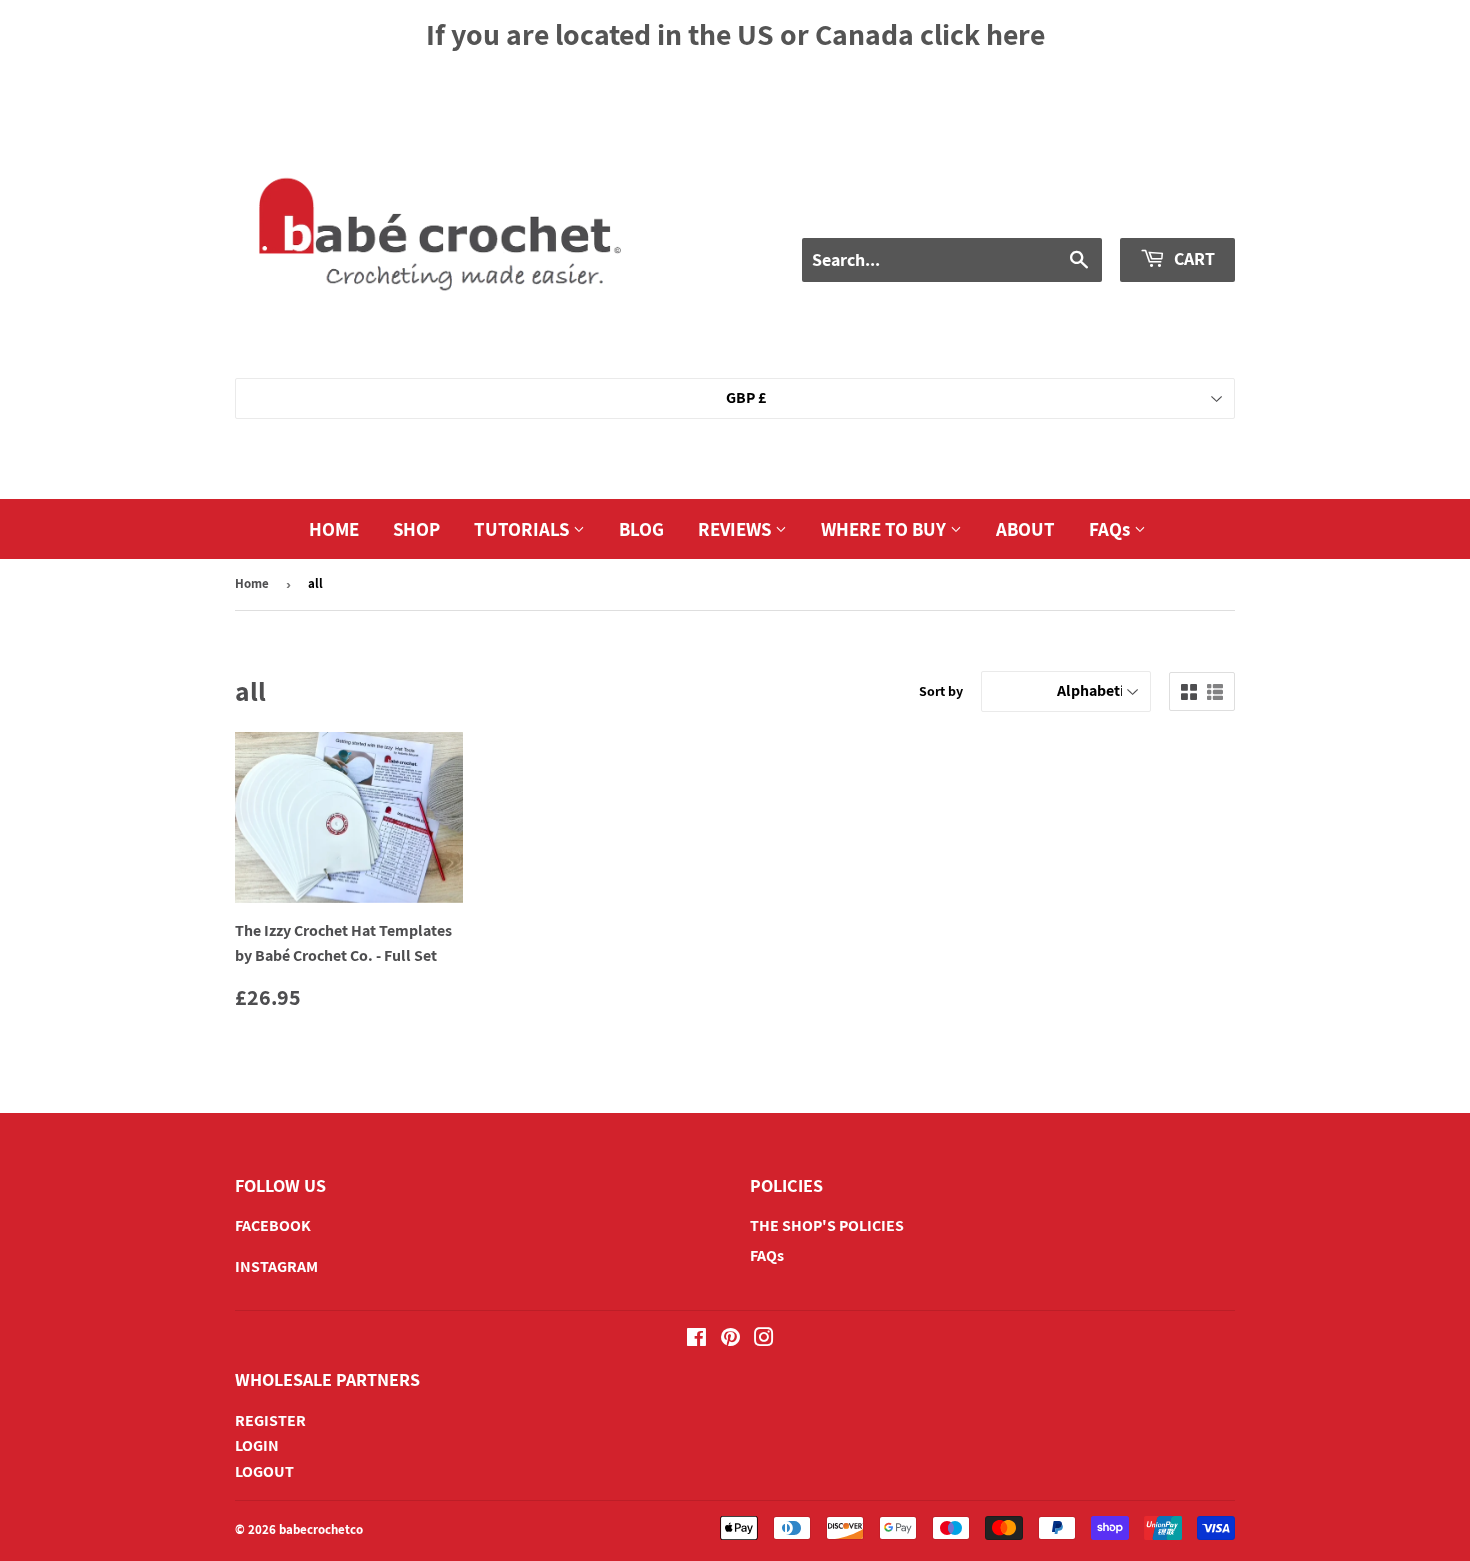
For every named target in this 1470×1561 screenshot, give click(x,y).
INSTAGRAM (276, 1266)
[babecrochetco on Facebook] (696, 1339)
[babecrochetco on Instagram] (764, 1339)
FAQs (1111, 529)
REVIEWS (736, 529)
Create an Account (1165, 207)
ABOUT (1025, 529)
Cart (1192, 258)
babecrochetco (321, 1529)
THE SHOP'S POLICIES (827, 1225)
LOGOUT (264, 1471)
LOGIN (257, 1445)
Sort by (941, 691)
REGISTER (270, 1420)
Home (252, 583)
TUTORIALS (523, 529)
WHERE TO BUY (885, 529)
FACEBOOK (273, 1225)
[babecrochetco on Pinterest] (730, 1339)
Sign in (1034, 207)
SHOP (416, 529)
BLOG (641, 529)
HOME (334, 529)
